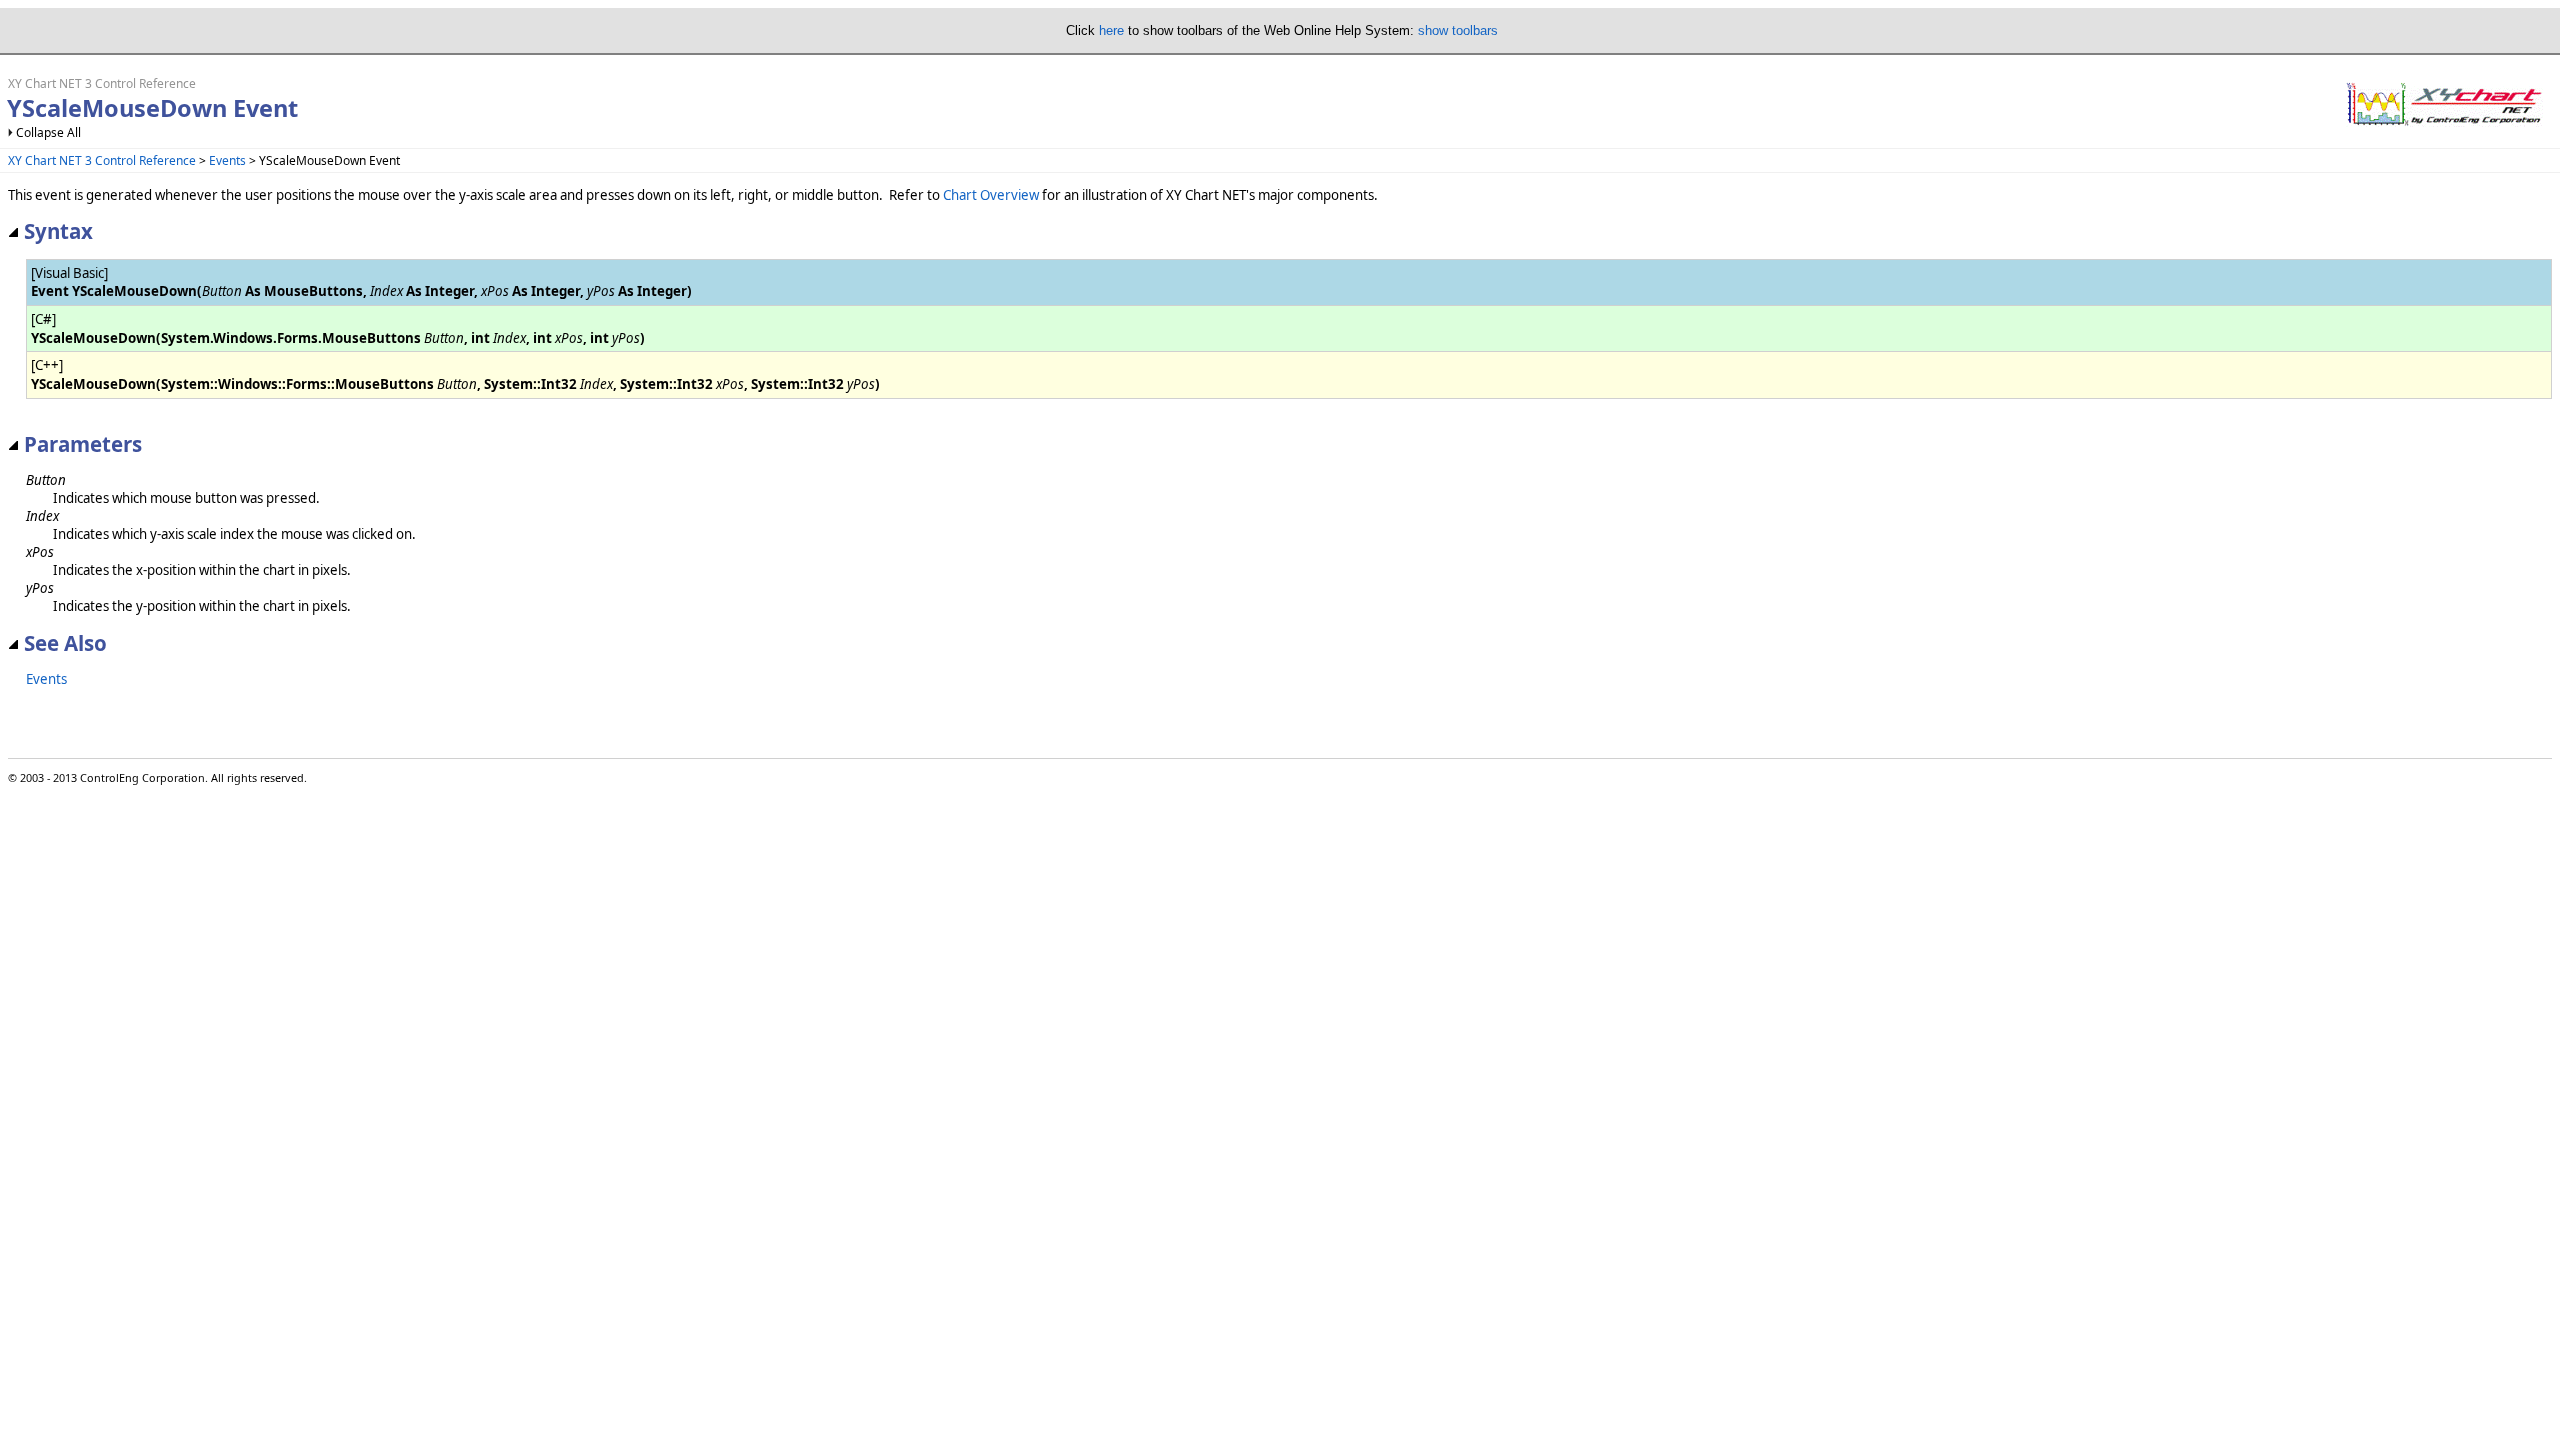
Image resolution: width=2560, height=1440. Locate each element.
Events (227, 160)
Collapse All (48, 132)
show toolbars (1458, 30)
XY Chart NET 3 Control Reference (102, 160)
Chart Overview (991, 195)
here (1111, 30)
